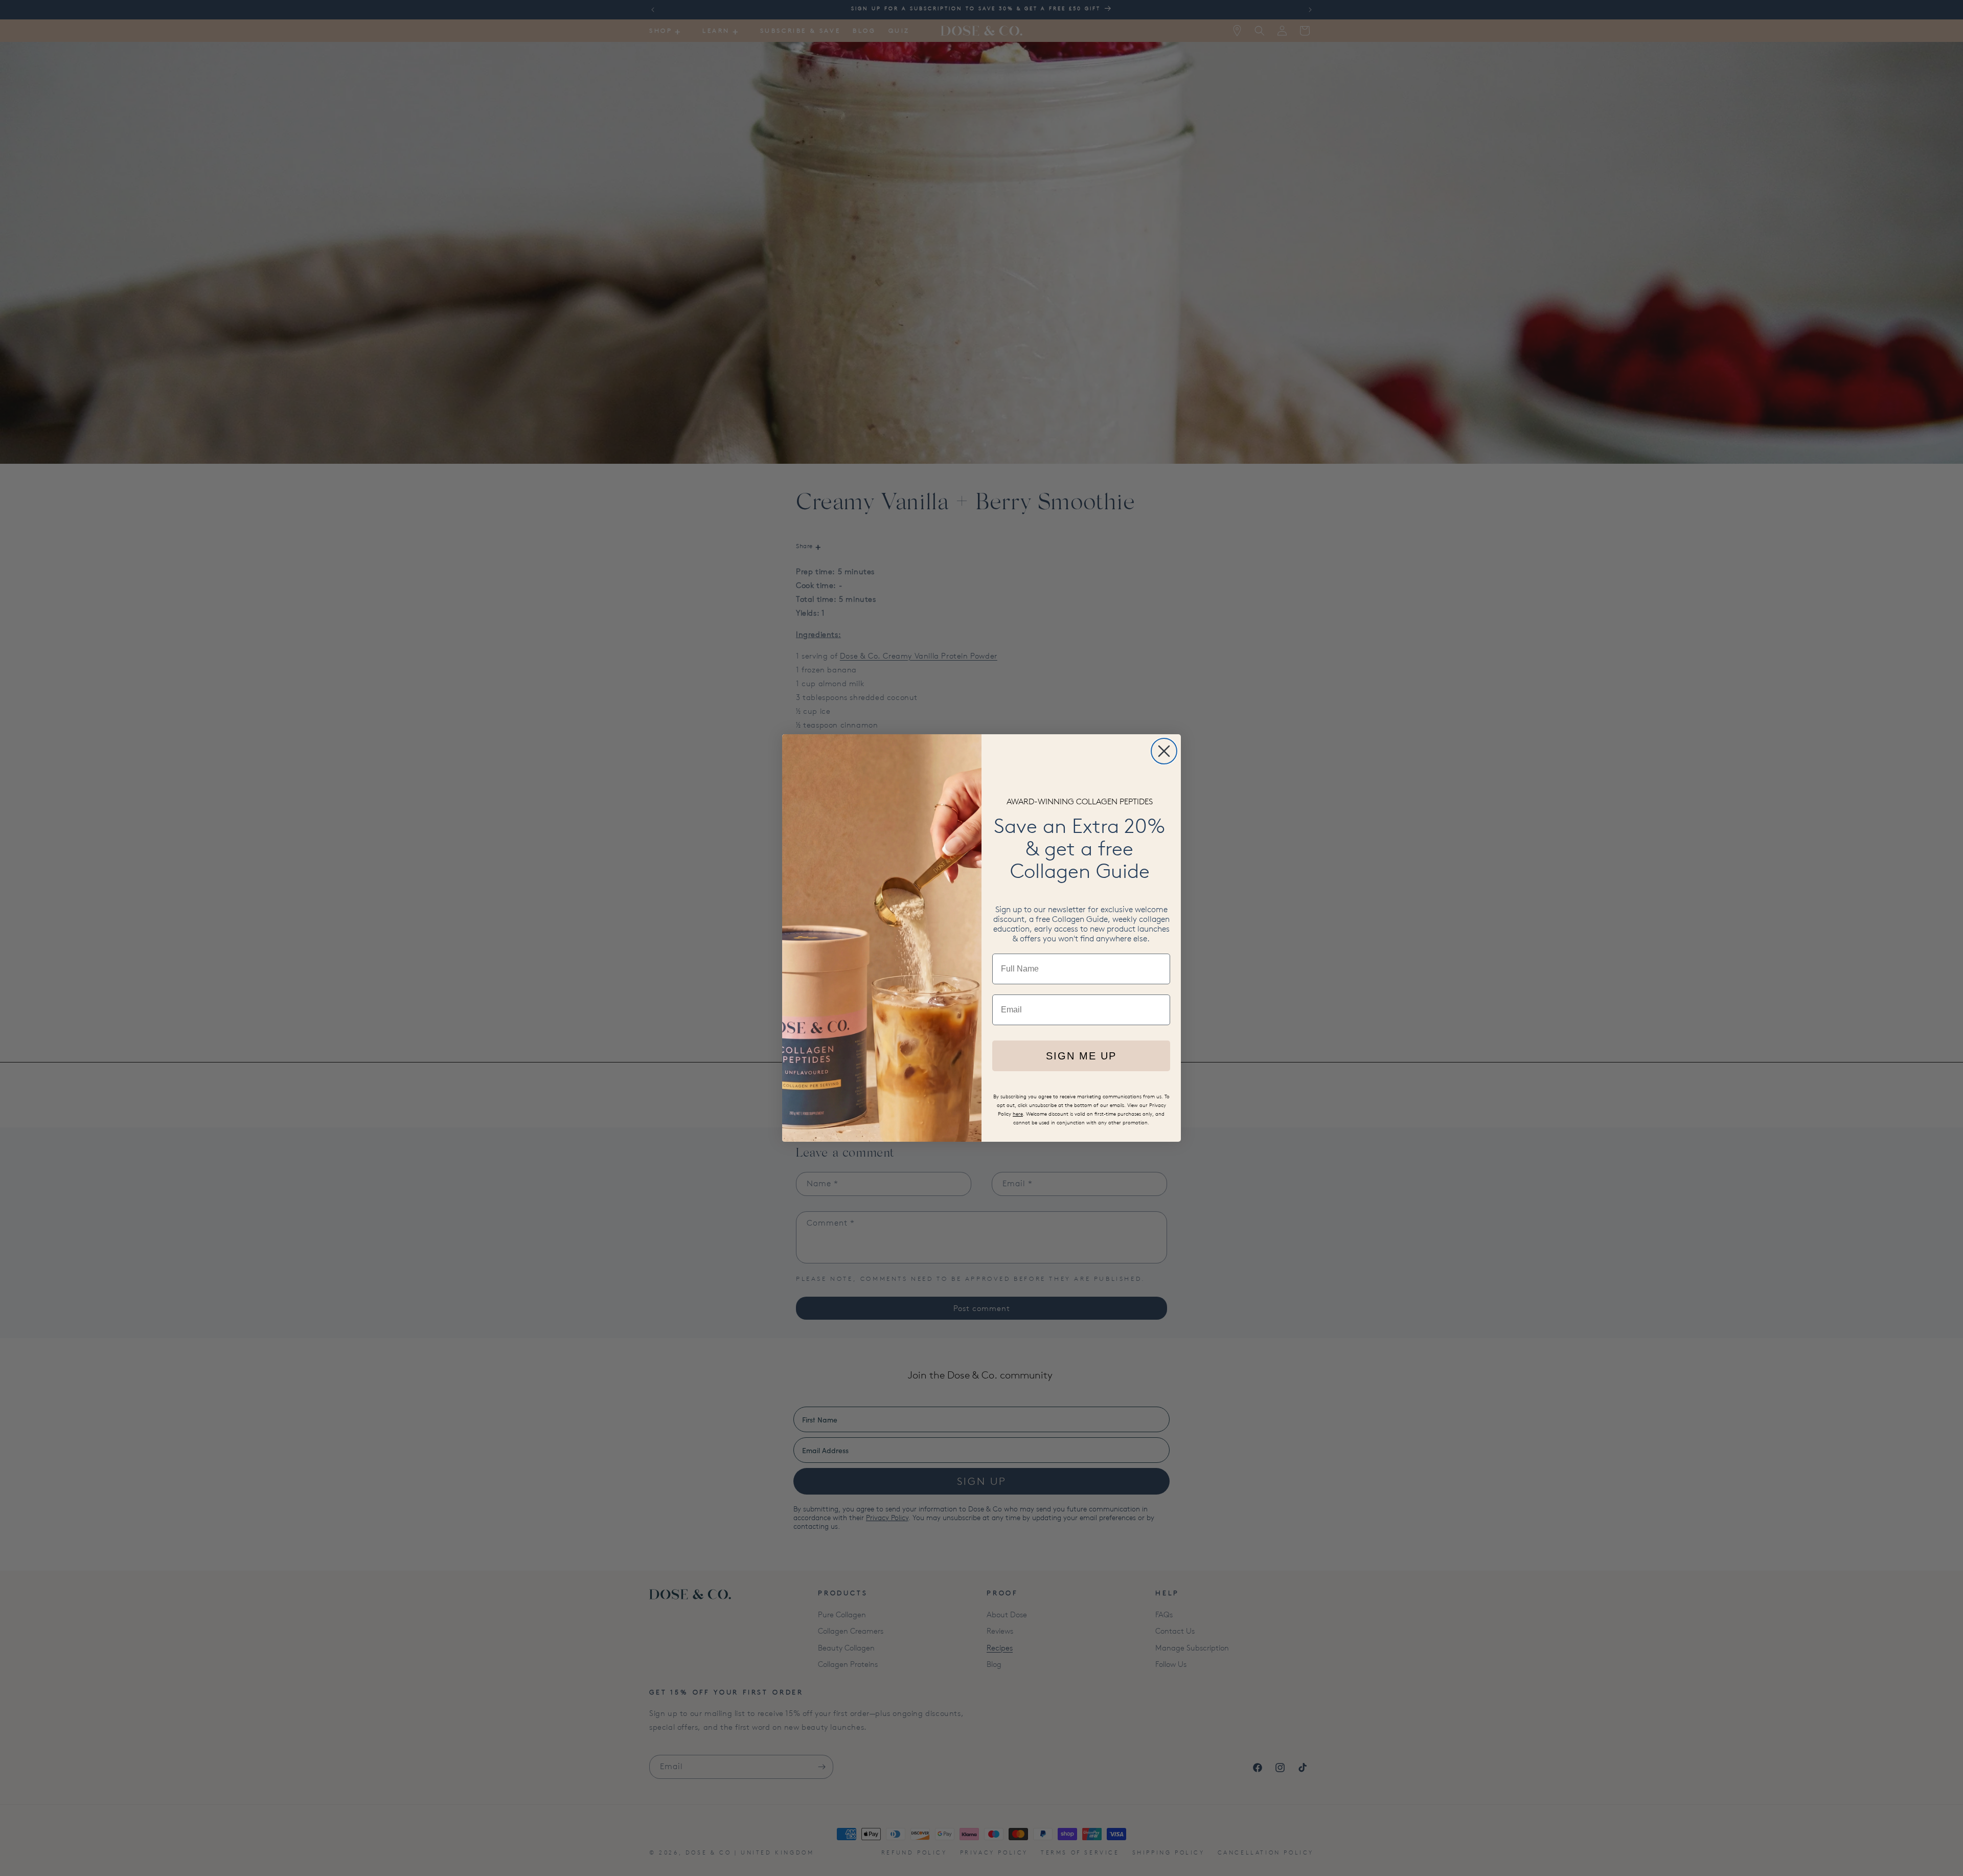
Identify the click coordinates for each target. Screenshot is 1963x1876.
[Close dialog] (1164, 751)
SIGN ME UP (1081, 1056)
